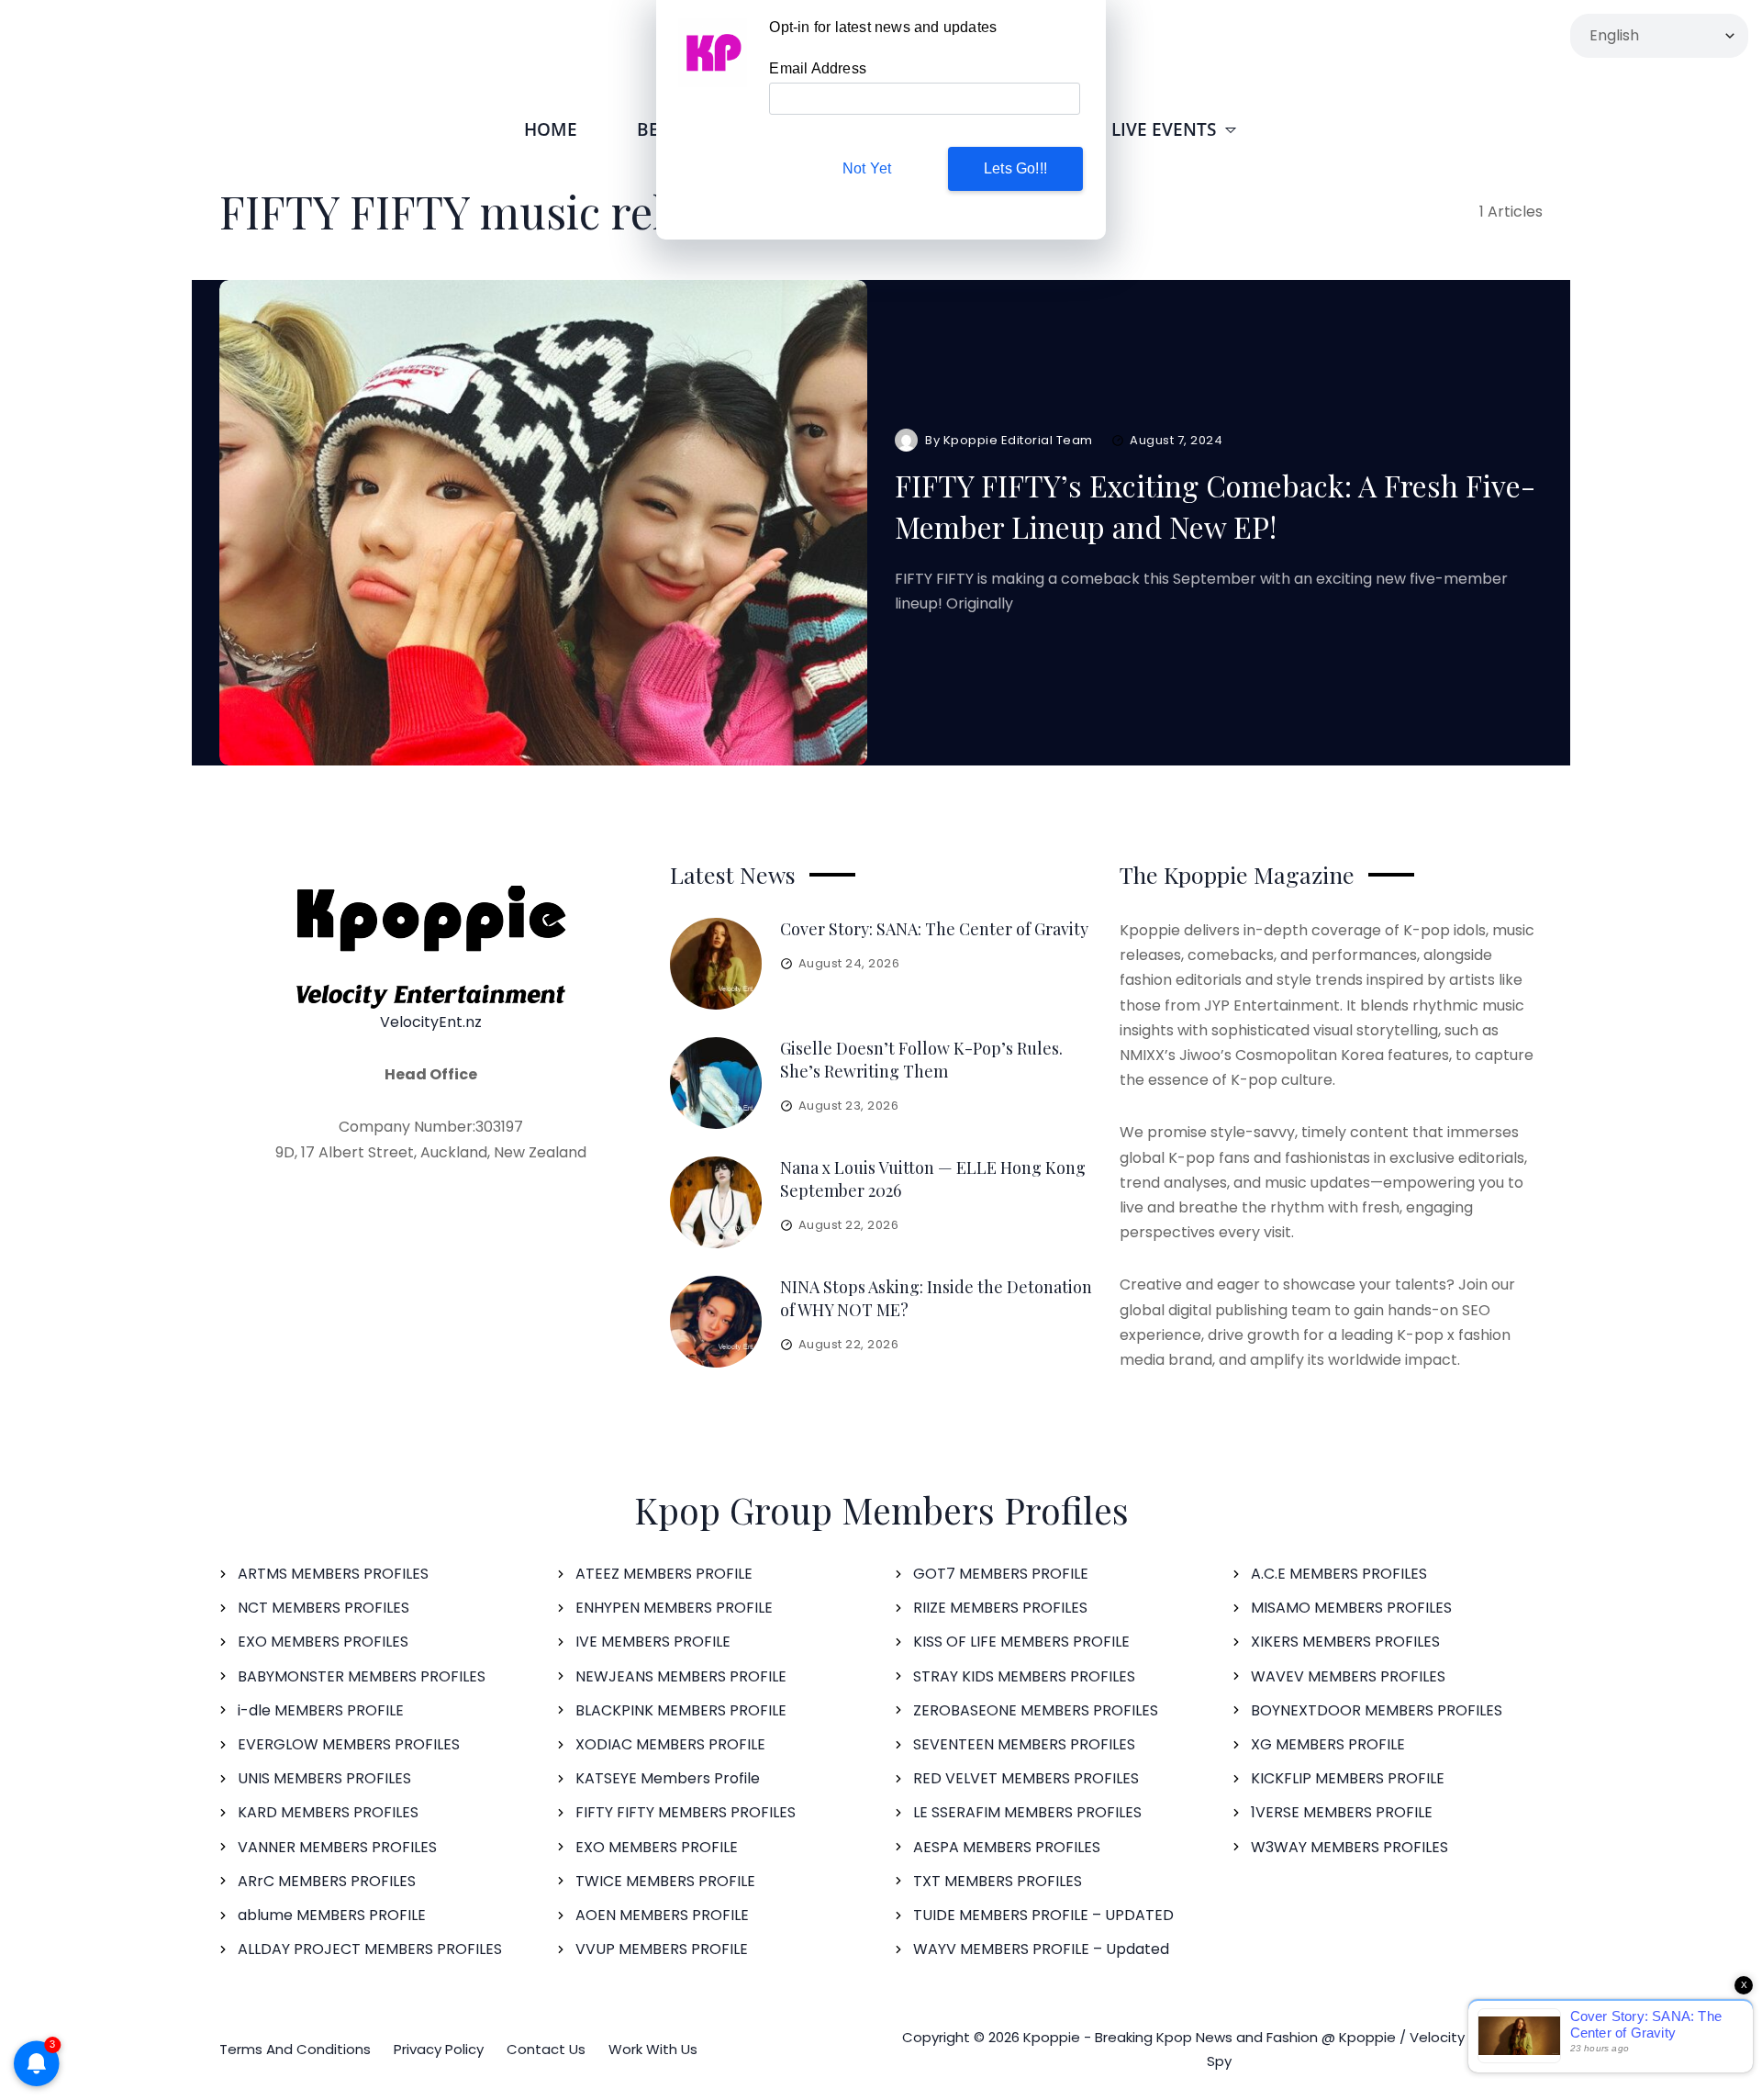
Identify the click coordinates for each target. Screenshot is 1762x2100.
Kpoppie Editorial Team (1018, 440)
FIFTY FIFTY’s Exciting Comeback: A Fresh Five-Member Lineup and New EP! (1215, 506)
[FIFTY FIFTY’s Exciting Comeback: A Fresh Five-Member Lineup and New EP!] (543, 523)
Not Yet (867, 168)
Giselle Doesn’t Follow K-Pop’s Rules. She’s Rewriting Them (921, 1060)
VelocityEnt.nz (431, 1022)
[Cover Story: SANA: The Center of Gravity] (716, 964)
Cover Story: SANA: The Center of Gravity (934, 929)
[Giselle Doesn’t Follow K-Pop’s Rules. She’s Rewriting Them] (716, 1083)
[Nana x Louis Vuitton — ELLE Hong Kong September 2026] (716, 1202)
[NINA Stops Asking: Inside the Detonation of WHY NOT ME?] (716, 1322)
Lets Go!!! (1015, 168)
